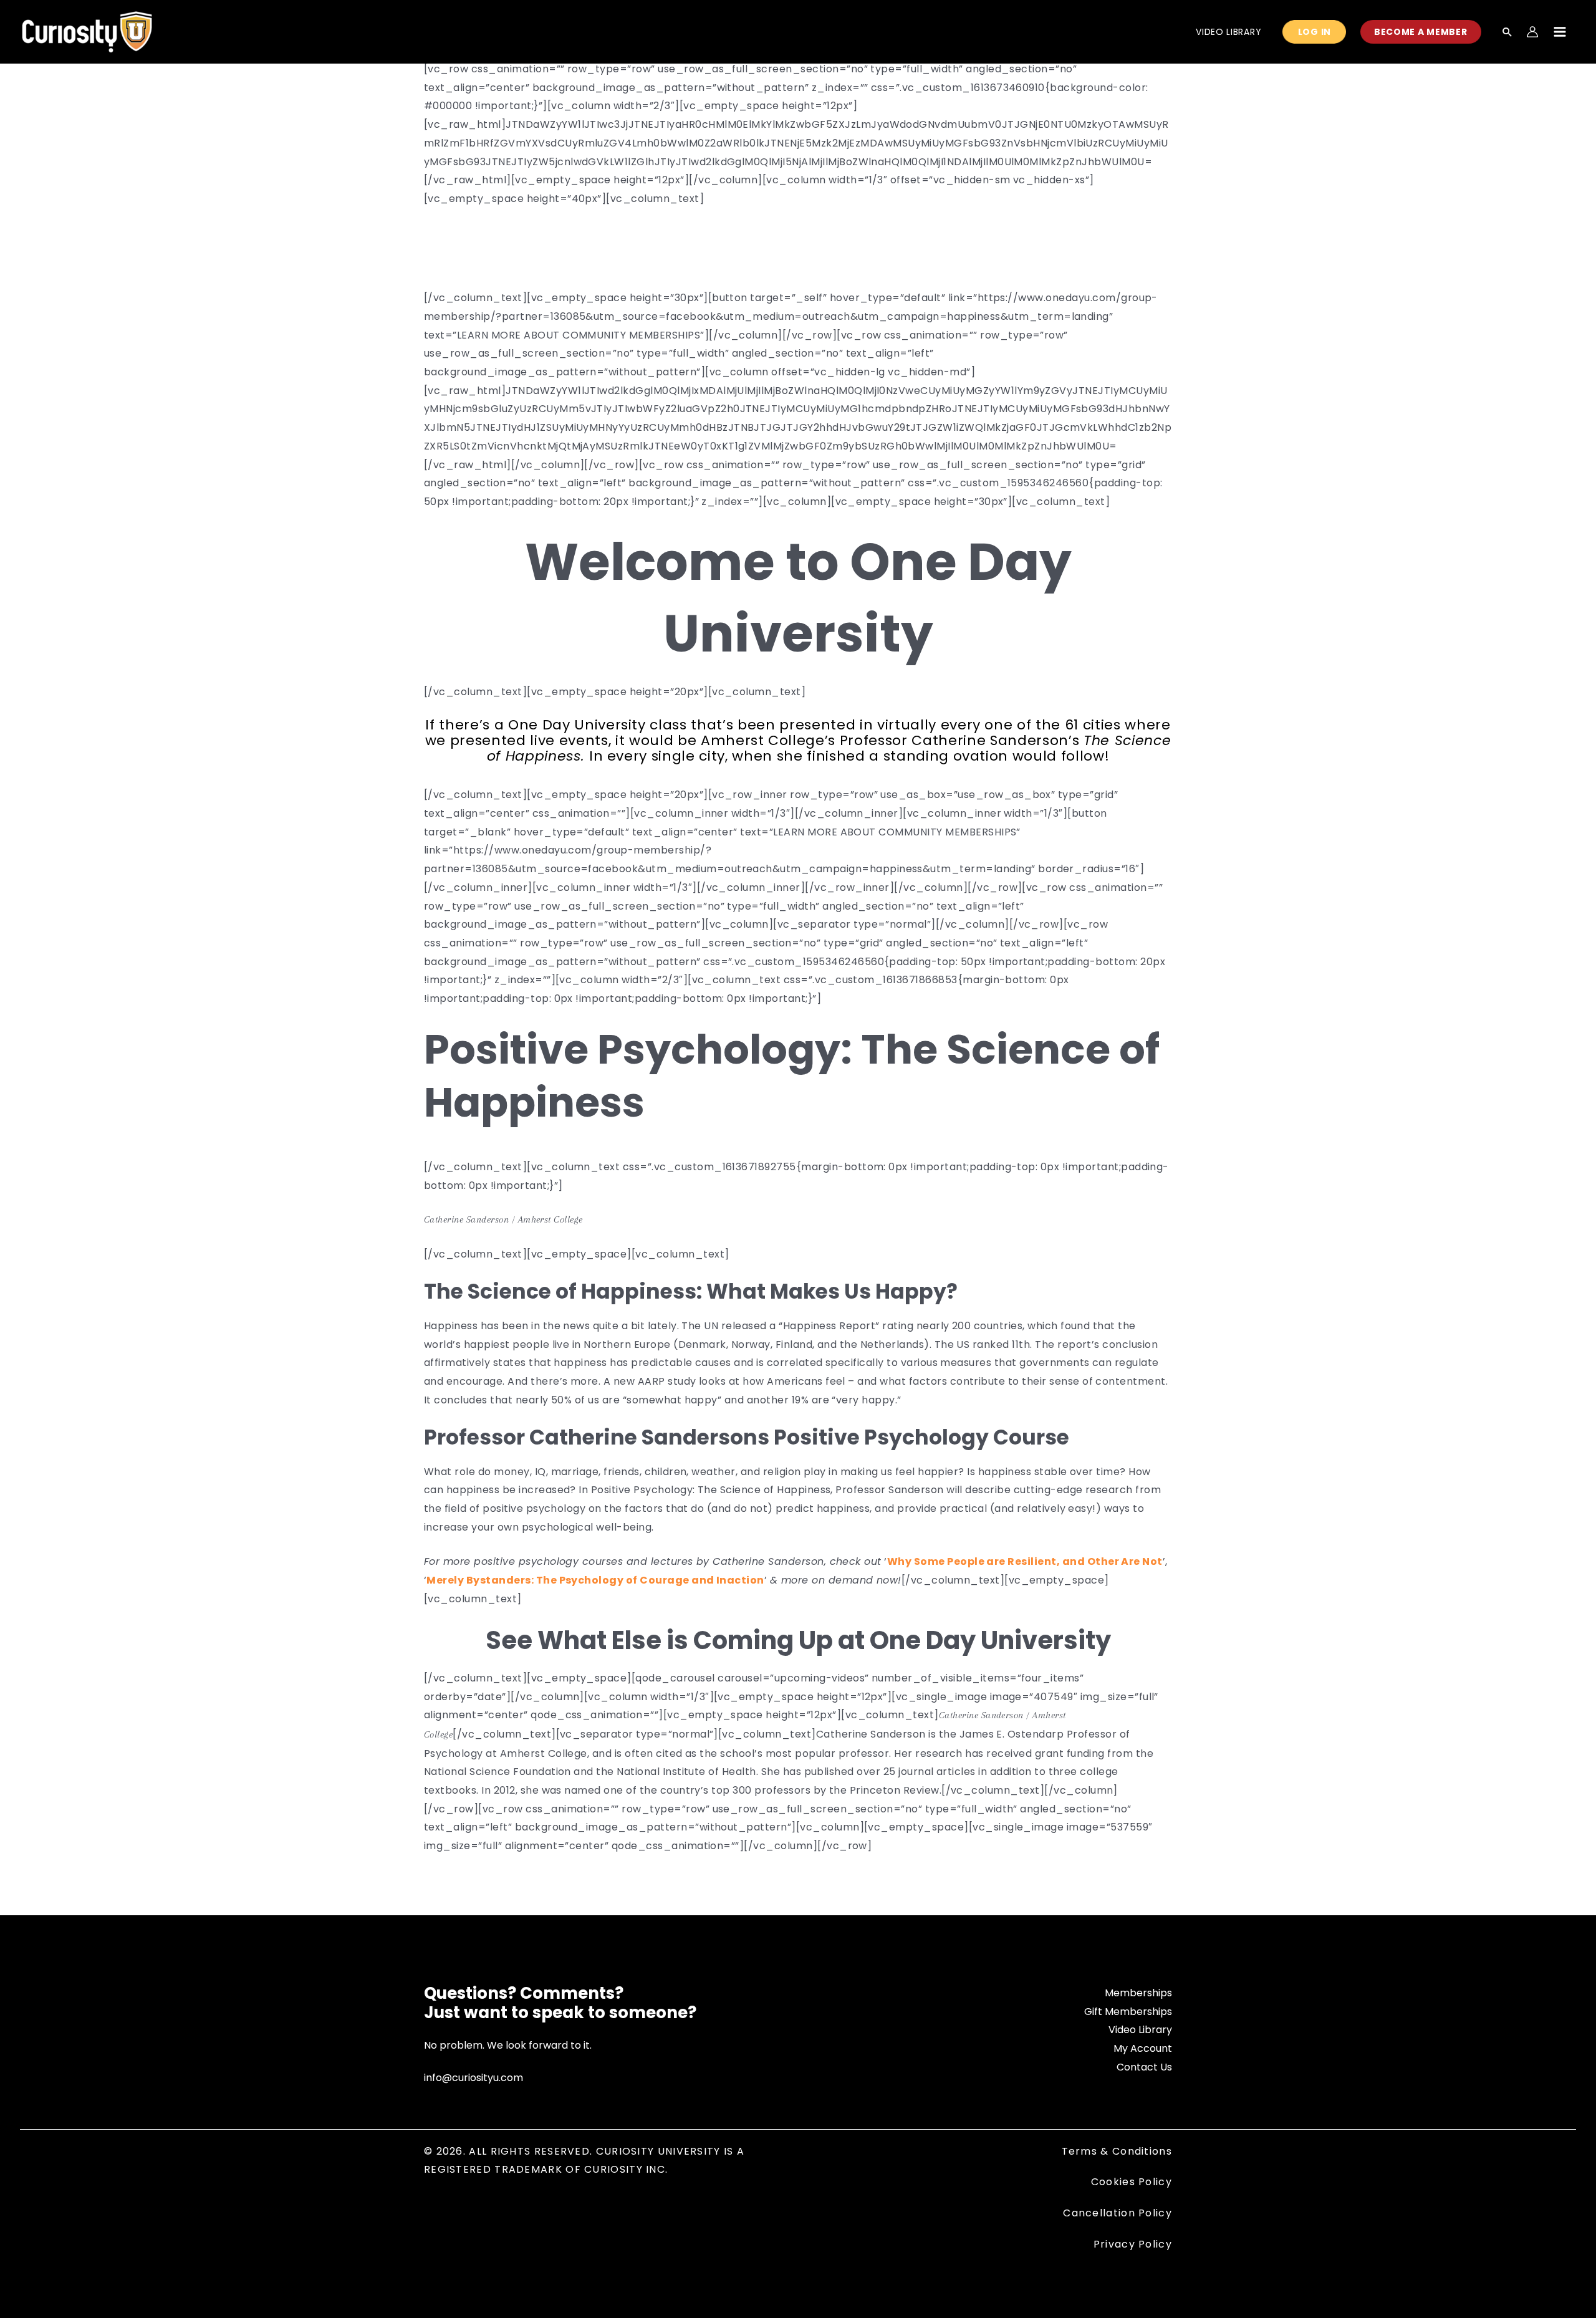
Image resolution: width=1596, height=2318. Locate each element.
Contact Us (1144, 2067)
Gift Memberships (1128, 2012)
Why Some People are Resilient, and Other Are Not (1025, 1561)
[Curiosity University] (87, 31)
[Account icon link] (1532, 32)
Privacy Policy (1133, 2244)
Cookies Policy (1132, 2182)
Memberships (1138, 1993)
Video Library (1140, 2030)
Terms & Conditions (1117, 2151)
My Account (1143, 2048)
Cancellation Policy (1118, 2213)
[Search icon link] (1507, 33)
